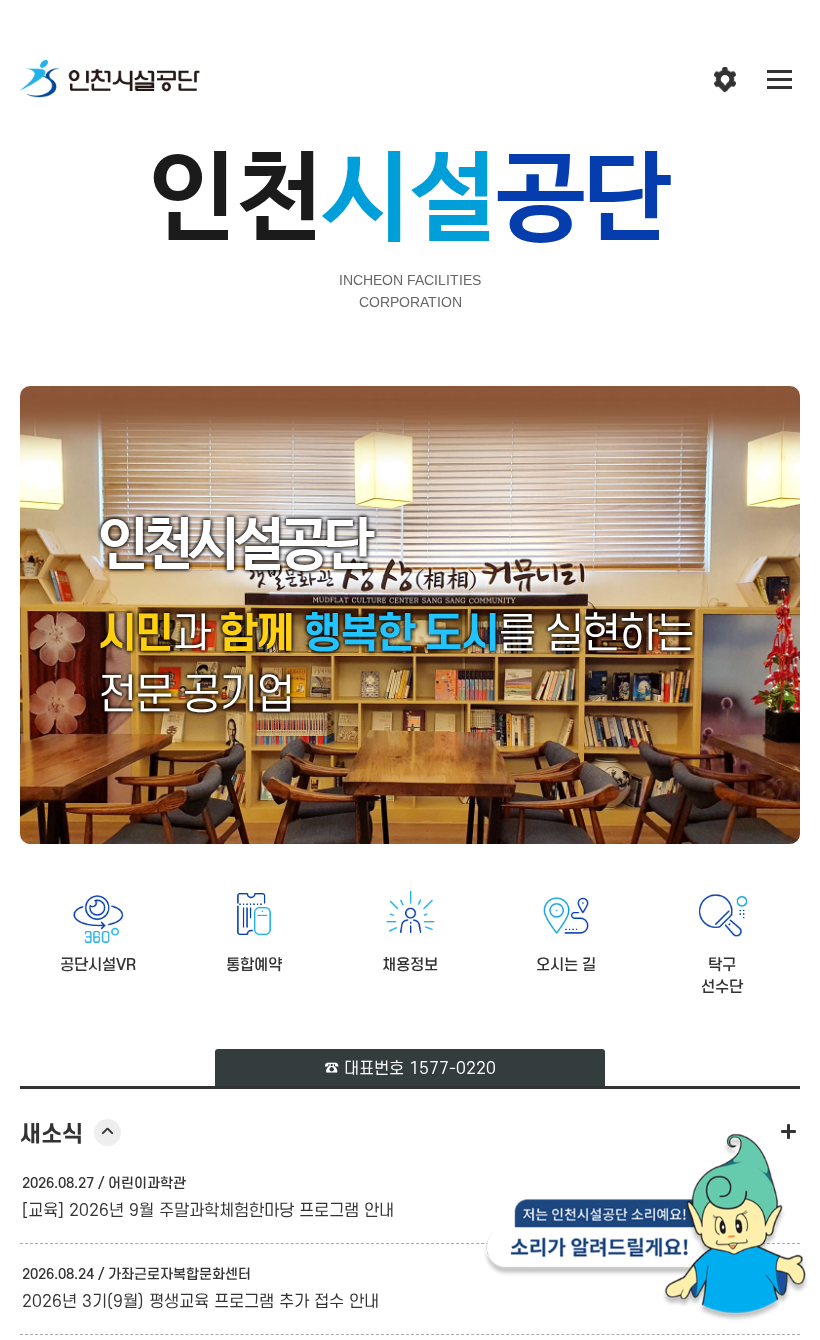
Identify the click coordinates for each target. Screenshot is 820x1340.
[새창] (646, 1232)
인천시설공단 (110, 80)
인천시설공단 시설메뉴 (725, 80)
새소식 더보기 (788, 1131)
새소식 (70, 1135)
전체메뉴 (780, 80)
